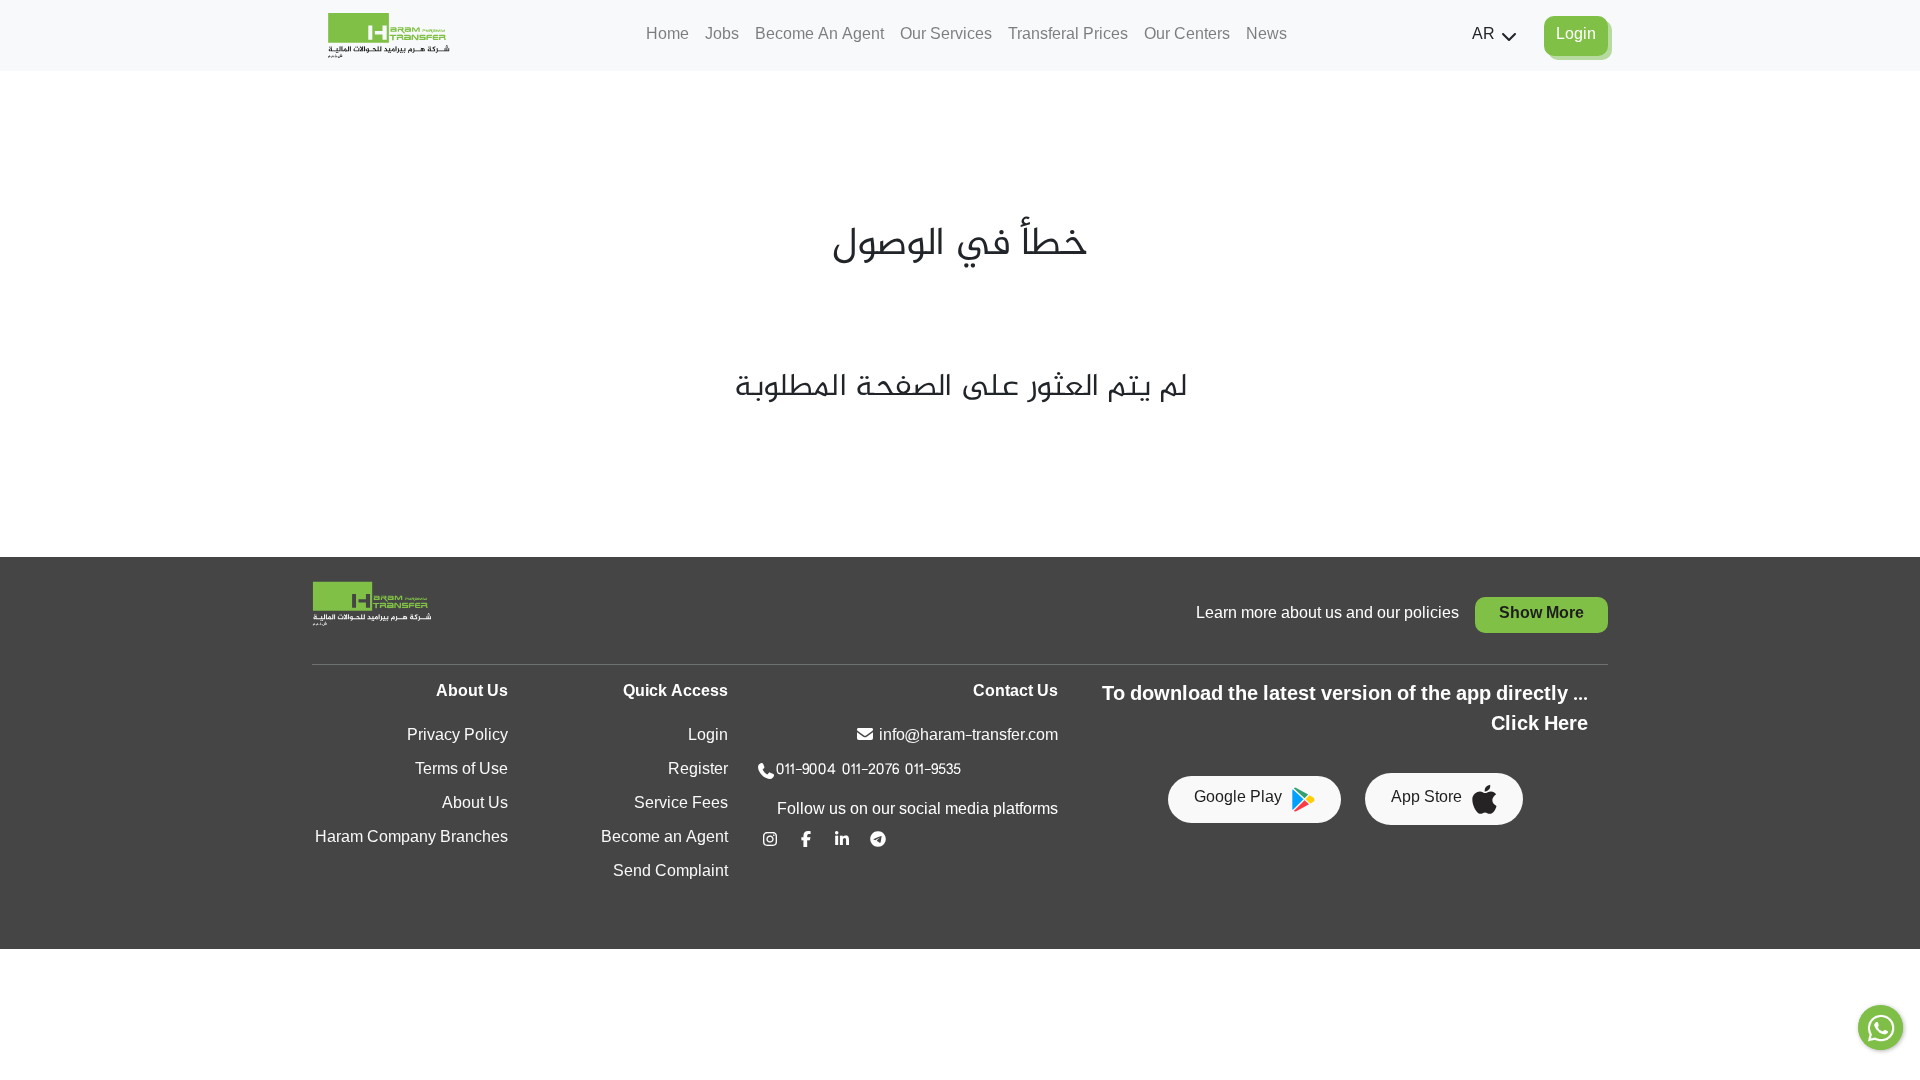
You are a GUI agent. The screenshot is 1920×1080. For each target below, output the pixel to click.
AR (1483, 35)
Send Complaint (670, 872)
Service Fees (681, 804)
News (1266, 35)
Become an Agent (664, 838)
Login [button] (1576, 35)
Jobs (722, 35)
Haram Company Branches (411, 838)
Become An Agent (819, 35)
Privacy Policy (457, 736)
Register (698, 770)
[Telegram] (878, 839)
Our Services (946, 35)
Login (708, 736)
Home (667, 35)
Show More (1541, 614)
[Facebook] (806, 839)
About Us (475, 804)
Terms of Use (461, 770)
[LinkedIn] (842, 839)
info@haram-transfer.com (968, 736)
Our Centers (1187, 35)
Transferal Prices (1068, 35)
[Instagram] (770, 839)
